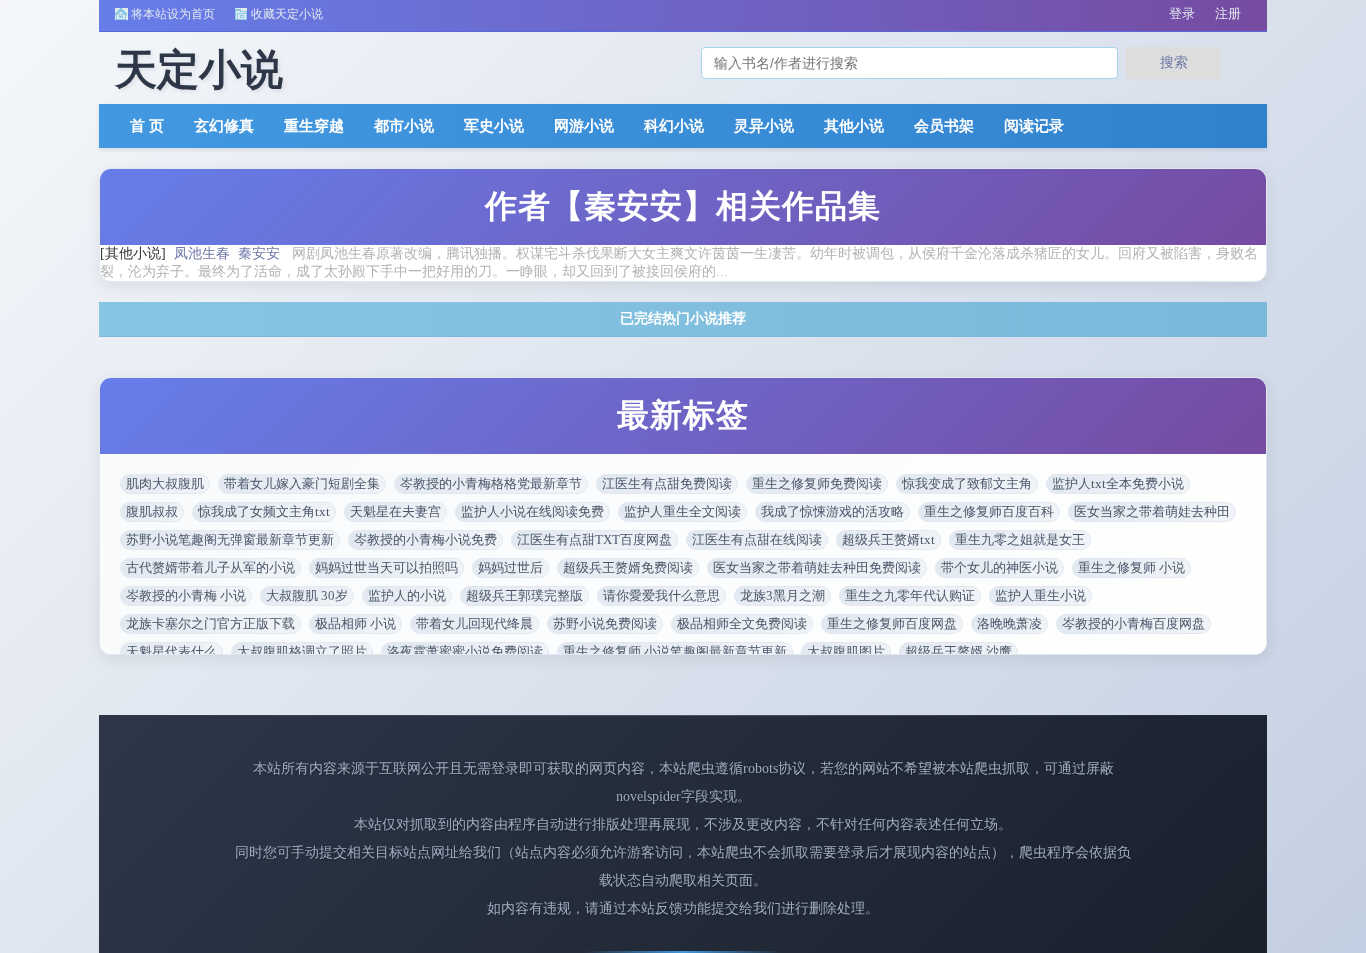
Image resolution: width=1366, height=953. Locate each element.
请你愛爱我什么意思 (661, 595)
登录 (1182, 13)
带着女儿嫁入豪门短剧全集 (302, 483)
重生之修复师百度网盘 (892, 623)
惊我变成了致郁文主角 (967, 483)
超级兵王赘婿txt (888, 539)
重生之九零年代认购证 (910, 595)
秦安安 (259, 253)
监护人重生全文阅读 (682, 511)
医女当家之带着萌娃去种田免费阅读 (817, 567)
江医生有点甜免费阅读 (667, 483)
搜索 (1174, 62)
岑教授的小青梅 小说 (186, 595)
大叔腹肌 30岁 (307, 595)
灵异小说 (764, 126)
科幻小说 (674, 126)
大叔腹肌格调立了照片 (302, 651)
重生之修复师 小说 (1131, 567)
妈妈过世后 (510, 567)
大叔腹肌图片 (846, 651)
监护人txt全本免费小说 (1118, 483)
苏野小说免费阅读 (605, 623)
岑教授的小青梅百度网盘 (1133, 623)
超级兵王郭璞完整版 (524, 595)
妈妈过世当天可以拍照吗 (386, 567)
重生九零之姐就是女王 (1020, 539)
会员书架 (944, 126)
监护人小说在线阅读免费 (532, 511)
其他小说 (854, 126)
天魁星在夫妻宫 (395, 511)
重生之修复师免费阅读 (817, 483)
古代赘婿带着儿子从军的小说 (210, 567)
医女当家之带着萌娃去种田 (1152, 511)
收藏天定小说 (287, 14)
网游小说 (584, 126)
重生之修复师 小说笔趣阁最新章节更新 (675, 651)
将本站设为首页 (173, 14)
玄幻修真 (224, 126)
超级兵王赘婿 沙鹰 (958, 651)
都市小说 (404, 126)
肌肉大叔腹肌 (165, 483)
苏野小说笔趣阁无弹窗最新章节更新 (230, 539)
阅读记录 (1034, 126)
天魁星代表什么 (171, 651)
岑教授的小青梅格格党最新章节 (491, 483)
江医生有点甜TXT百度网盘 (594, 539)
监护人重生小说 (1040, 595)
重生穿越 (314, 126)
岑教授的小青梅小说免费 (425, 539)
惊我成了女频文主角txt (264, 511)
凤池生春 (202, 253)
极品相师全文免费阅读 (742, 623)
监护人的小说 (407, 595)
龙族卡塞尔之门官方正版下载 (210, 623)
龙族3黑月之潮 (782, 595)
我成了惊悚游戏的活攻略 (832, 511)
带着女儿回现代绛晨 (474, 623)
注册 (1228, 13)
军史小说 (494, 126)
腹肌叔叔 (152, 511)
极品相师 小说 (355, 623)
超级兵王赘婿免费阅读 (628, 567)
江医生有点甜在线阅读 (757, 539)
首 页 (147, 126)
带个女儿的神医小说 (999, 567)
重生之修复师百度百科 (989, 511)
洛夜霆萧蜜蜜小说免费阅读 (465, 651)
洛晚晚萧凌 (1009, 623)
